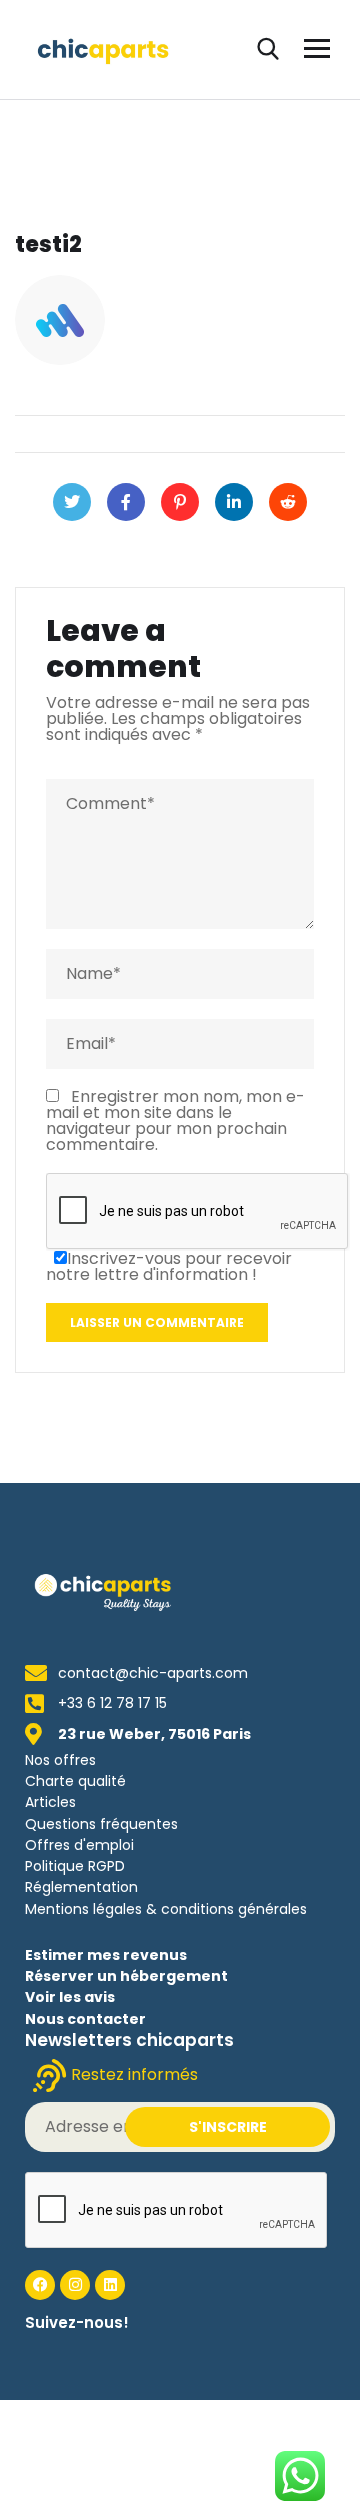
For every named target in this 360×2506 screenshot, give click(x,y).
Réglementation (81, 1887)
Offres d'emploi (79, 1845)
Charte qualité (75, 1781)
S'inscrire (228, 2127)
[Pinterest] (180, 502)
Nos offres (60, 1760)
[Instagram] (75, 2285)
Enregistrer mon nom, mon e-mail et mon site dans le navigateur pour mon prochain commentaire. (175, 1120)
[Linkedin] (110, 2285)
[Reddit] (288, 502)
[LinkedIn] (234, 502)
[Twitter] (72, 502)
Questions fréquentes (101, 1824)
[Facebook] (126, 502)
